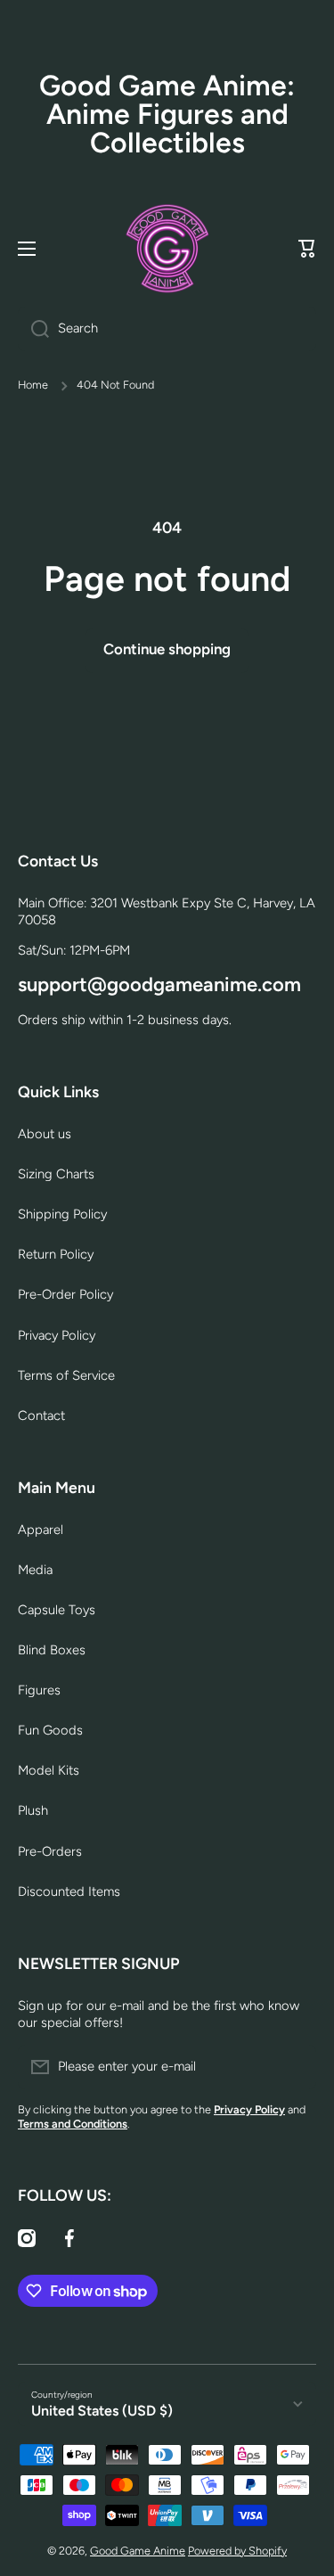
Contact (41, 1415)
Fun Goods (50, 1730)
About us (45, 1134)
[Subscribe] (294, 2067)
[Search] (33, 329)
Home (33, 385)
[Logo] (167, 249)
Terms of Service (66, 1375)
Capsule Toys (57, 1610)
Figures (39, 1690)
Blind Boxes (52, 1650)
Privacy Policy (57, 1335)
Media (35, 1570)
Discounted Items (69, 1891)
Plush (33, 1810)
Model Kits (49, 1770)
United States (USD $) (102, 2411)
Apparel (41, 1530)
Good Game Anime (138, 2551)
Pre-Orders (50, 1851)
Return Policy (56, 1254)
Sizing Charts (56, 1174)
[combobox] (167, 329)
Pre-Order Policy (65, 1294)
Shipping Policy (62, 1214)
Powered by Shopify (237, 2551)
